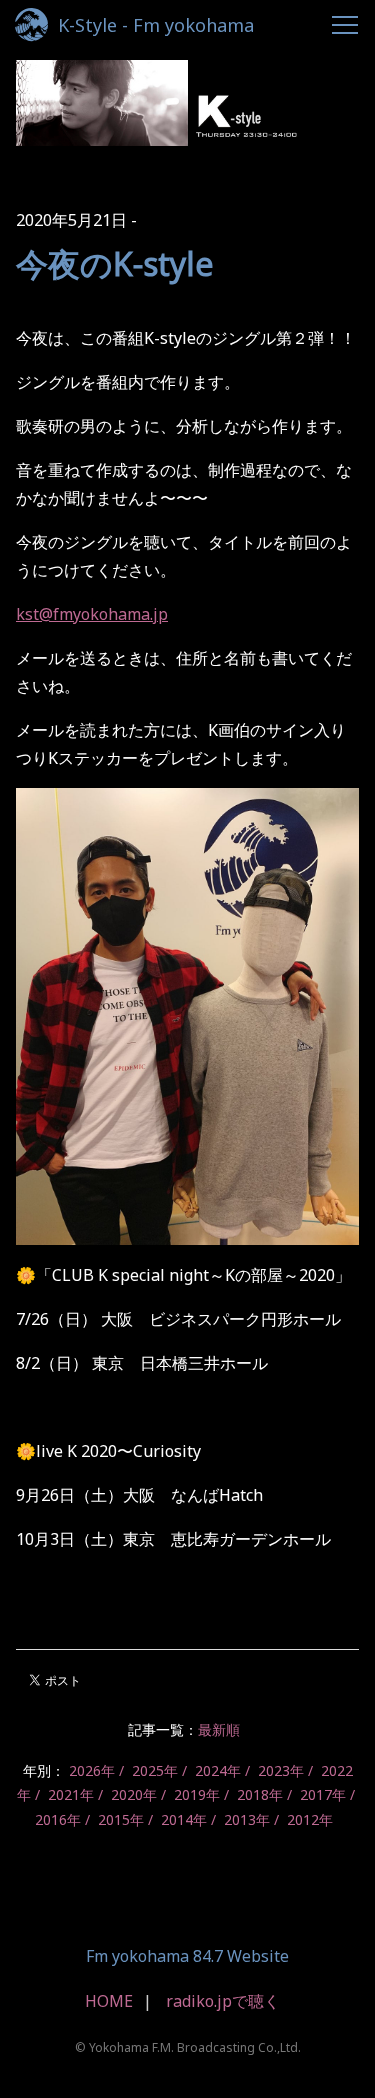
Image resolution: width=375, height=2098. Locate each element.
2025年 (155, 1770)
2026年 (92, 1770)
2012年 (310, 1819)
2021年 (71, 1794)
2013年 (247, 1819)
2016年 (58, 1819)
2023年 (281, 1770)
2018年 (260, 1794)
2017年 (323, 1794)
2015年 (121, 1819)
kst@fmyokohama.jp (92, 614)
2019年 (197, 1794)
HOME (109, 2001)
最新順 (219, 1729)
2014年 (184, 1819)
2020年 (134, 1794)
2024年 (218, 1770)
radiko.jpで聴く (223, 2001)
